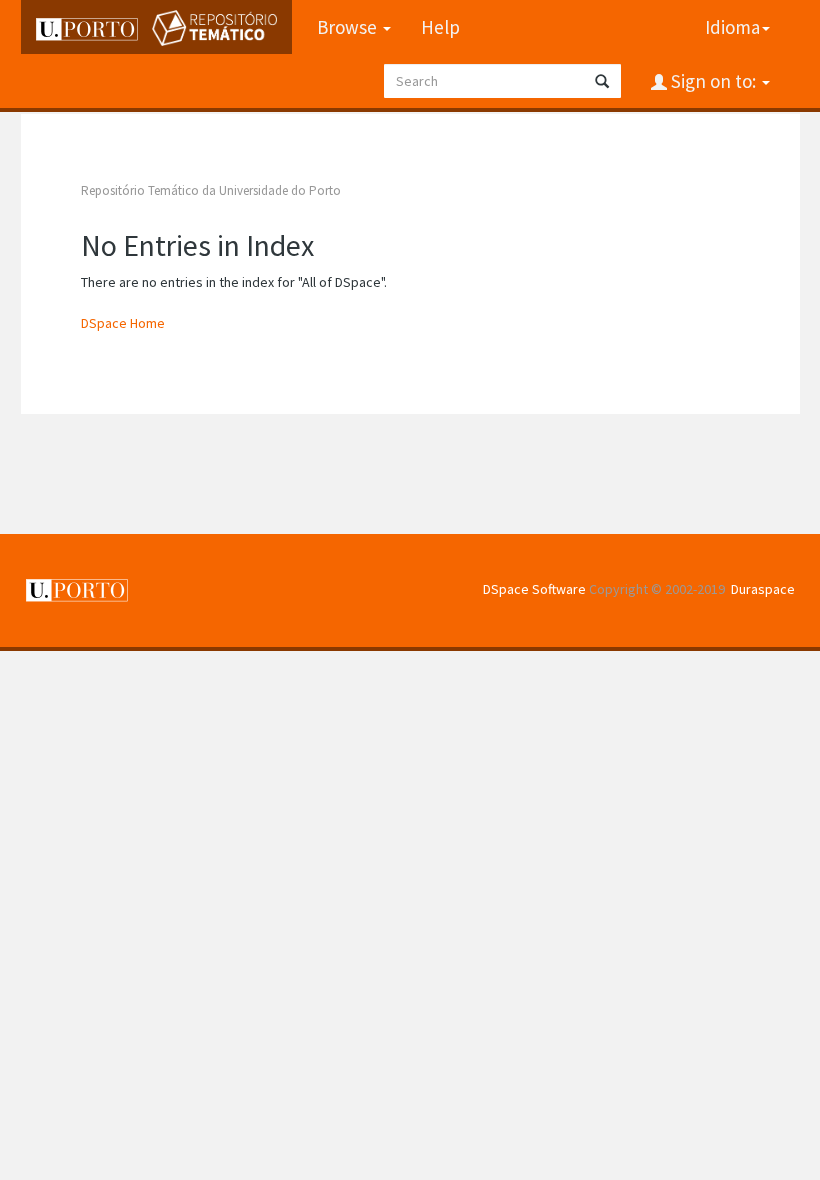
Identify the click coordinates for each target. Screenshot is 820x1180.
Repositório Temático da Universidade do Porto (211, 190)
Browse (349, 27)
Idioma (732, 27)
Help (440, 27)
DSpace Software (534, 589)
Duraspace (763, 589)
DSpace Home (123, 323)
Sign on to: (713, 81)
